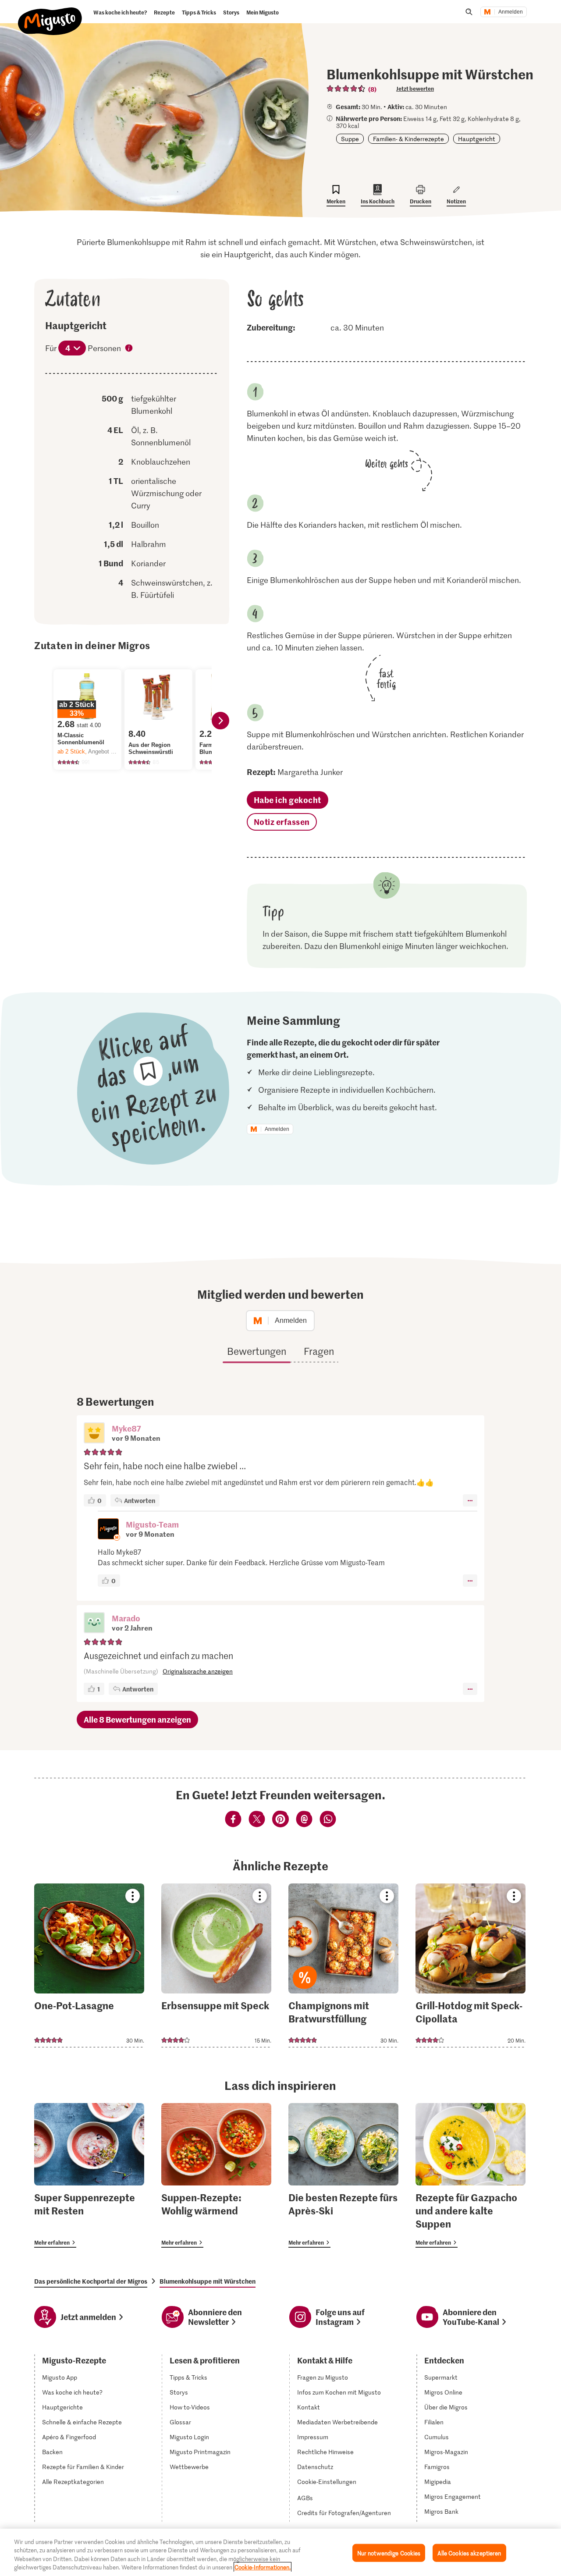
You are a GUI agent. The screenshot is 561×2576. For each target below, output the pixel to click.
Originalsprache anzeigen (198, 1671)
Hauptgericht (477, 139)
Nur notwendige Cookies (389, 2553)
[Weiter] (220, 721)
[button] (94, 1434)
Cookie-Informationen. (263, 2567)
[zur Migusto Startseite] (50, 14)
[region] (280, 2552)
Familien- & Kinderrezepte (408, 139)
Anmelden (511, 12)
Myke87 (126, 1428)
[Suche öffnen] (469, 12)
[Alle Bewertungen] (346, 89)
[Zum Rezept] (89, 1965)
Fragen (319, 1351)
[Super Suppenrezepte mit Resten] (89, 2175)
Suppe (350, 139)
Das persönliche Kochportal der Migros (91, 2281)
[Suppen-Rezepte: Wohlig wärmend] (216, 2175)
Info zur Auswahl (129, 349)
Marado (126, 1618)
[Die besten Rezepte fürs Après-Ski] (343, 2175)
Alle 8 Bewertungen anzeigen (137, 1719)
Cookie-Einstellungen (327, 2482)
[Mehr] (470, 1500)
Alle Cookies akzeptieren (469, 2553)
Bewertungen (257, 1351)
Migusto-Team (152, 1524)
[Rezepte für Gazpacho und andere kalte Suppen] (470, 2175)
